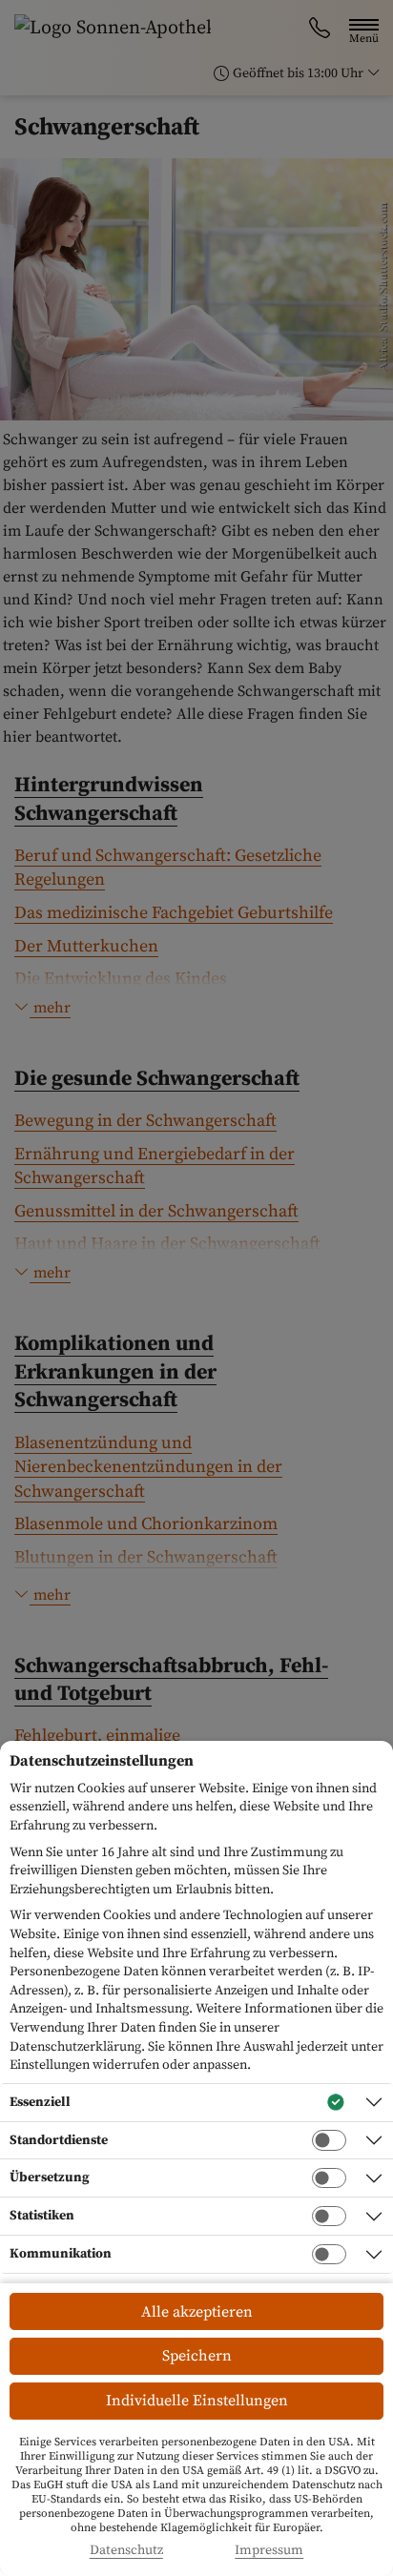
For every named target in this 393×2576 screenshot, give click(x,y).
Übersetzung (50, 2177)
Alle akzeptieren (197, 2312)
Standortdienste (59, 2140)
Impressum (269, 2551)
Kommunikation (61, 2254)
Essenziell (40, 2102)
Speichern (197, 2356)
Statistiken (42, 2216)
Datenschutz (126, 2551)
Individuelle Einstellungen (197, 2401)
